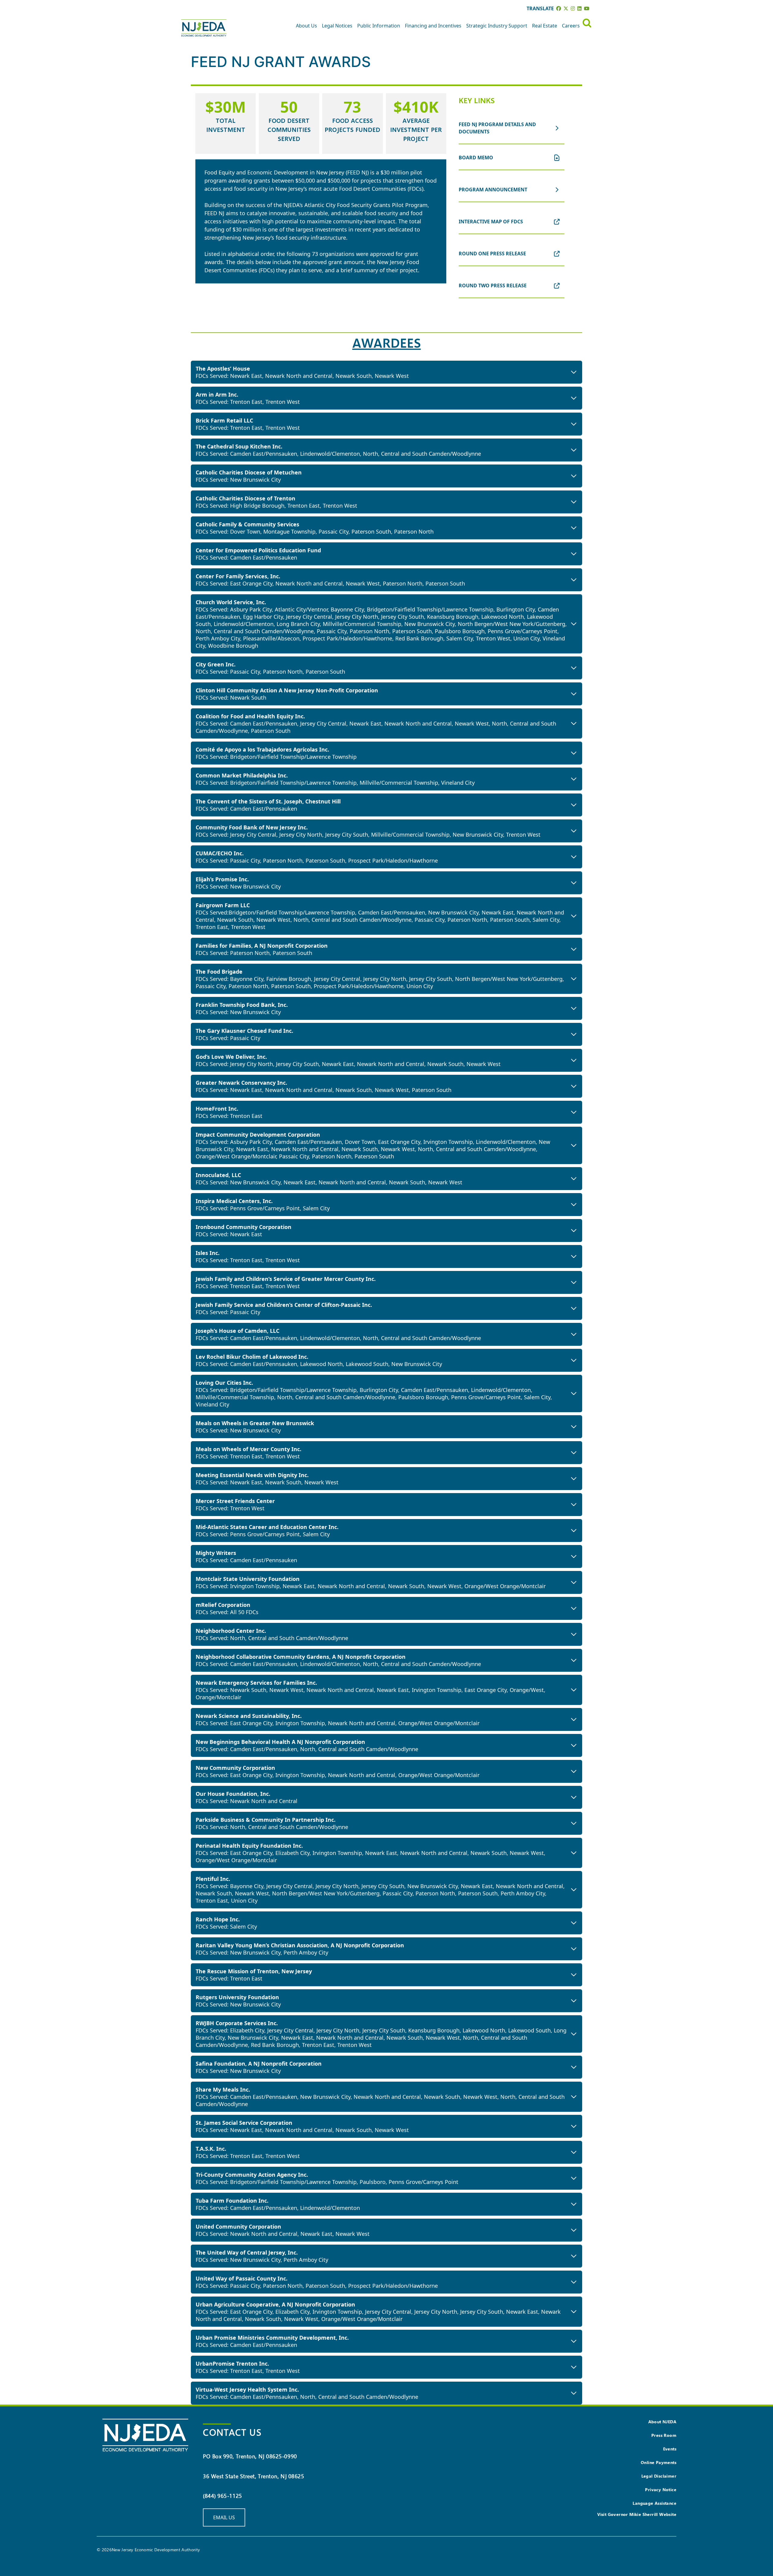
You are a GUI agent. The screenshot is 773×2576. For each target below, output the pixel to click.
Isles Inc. (208, 1253)
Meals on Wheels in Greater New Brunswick (255, 1423)
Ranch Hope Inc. (218, 1919)
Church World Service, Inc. (231, 602)
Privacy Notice (661, 2490)
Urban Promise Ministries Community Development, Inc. (272, 2338)
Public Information (379, 26)
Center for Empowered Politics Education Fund (258, 550)
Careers (571, 26)
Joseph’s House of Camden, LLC (237, 1331)
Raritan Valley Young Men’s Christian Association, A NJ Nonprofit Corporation (300, 1945)
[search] (587, 23)
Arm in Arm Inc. (217, 394)
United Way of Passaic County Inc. (242, 2278)
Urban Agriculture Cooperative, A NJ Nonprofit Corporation (275, 2304)
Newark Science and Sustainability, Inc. (249, 1716)
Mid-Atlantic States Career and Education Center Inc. (267, 1527)
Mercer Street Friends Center (235, 1501)
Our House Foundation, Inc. (233, 1794)
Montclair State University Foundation (248, 1579)
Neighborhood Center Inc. (231, 1631)
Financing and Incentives (433, 26)
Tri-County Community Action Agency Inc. (252, 2175)
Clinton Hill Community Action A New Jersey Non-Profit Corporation (287, 690)
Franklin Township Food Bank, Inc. (242, 1005)
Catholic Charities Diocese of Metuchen (249, 472)
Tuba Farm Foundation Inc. (232, 2201)
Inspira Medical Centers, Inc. (234, 1201)
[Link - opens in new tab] (559, 8)
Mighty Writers (216, 1553)
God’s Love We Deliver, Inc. (231, 1057)
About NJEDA (662, 2422)
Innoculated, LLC (218, 1175)
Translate (540, 8)
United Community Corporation (238, 2226)
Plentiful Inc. (213, 1879)
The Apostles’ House (223, 369)
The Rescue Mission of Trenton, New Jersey (254, 1971)
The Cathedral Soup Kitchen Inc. (239, 446)
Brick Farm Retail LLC (224, 420)
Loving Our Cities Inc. (224, 1383)
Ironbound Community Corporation (244, 1227)
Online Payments (659, 2462)
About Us (306, 26)
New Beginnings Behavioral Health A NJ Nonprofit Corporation (280, 1742)
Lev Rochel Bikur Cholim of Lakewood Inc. (252, 1357)
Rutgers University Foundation (237, 1997)
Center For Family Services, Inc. (238, 576)
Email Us (224, 2517)
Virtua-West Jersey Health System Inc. (247, 2389)
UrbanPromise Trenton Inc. (232, 2364)
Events (670, 2449)
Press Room (664, 2435)
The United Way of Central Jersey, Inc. (247, 2252)
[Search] (587, 23)
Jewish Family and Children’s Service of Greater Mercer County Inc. (286, 1279)
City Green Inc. (216, 664)
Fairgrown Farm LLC (223, 905)
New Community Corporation (235, 1768)
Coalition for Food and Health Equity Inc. (250, 716)
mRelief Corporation (223, 1605)
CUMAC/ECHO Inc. (220, 853)
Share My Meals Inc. (223, 2089)
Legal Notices (337, 26)
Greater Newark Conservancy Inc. (241, 1083)
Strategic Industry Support (497, 26)
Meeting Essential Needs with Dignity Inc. (252, 1475)
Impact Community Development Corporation (258, 1135)
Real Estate (545, 26)
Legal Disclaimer (659, 2476)
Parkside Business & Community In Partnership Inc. (266, 1820)
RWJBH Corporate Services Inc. (237, 2023)
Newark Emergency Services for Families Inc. (256, 1683)
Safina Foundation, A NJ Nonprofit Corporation (259, 2064)
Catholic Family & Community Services (247, 524)
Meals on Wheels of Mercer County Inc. (249, 1449)
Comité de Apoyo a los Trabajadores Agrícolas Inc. (262, 749)
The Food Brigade (219, 972)
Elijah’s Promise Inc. (222, 879)
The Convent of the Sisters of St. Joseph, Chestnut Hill (268, 801)
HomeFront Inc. (217, 1109)
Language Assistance (654, 2503)
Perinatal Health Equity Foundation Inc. (249, 1846)
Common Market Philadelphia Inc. (242, 775)
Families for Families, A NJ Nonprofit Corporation (262, 946)
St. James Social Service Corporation (244, 2123)
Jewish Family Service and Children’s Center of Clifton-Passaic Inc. (284, 1305)
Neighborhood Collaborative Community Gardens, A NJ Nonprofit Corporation (301, 1657)
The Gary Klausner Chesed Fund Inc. (244, 1031)
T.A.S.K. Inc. (211, 2149)
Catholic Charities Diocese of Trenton (245, 498)
